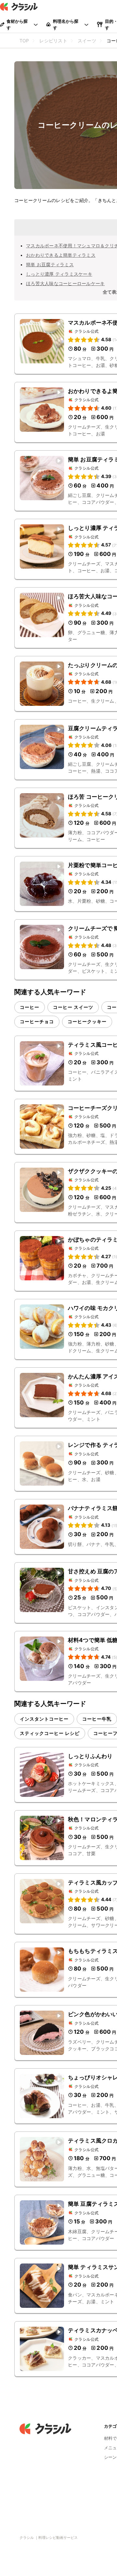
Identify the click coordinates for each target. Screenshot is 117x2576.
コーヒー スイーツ (73, 1007)
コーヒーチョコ (37, 1021)
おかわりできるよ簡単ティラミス (61, 255)
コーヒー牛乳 (97, 1719)
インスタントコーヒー (44, 1719)
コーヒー (30, 1007)
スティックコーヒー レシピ (50, 1733)
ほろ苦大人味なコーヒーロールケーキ (65, 283)
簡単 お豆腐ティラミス (50, 264)
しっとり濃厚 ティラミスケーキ (59, 274)
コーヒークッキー (87, 1021)
